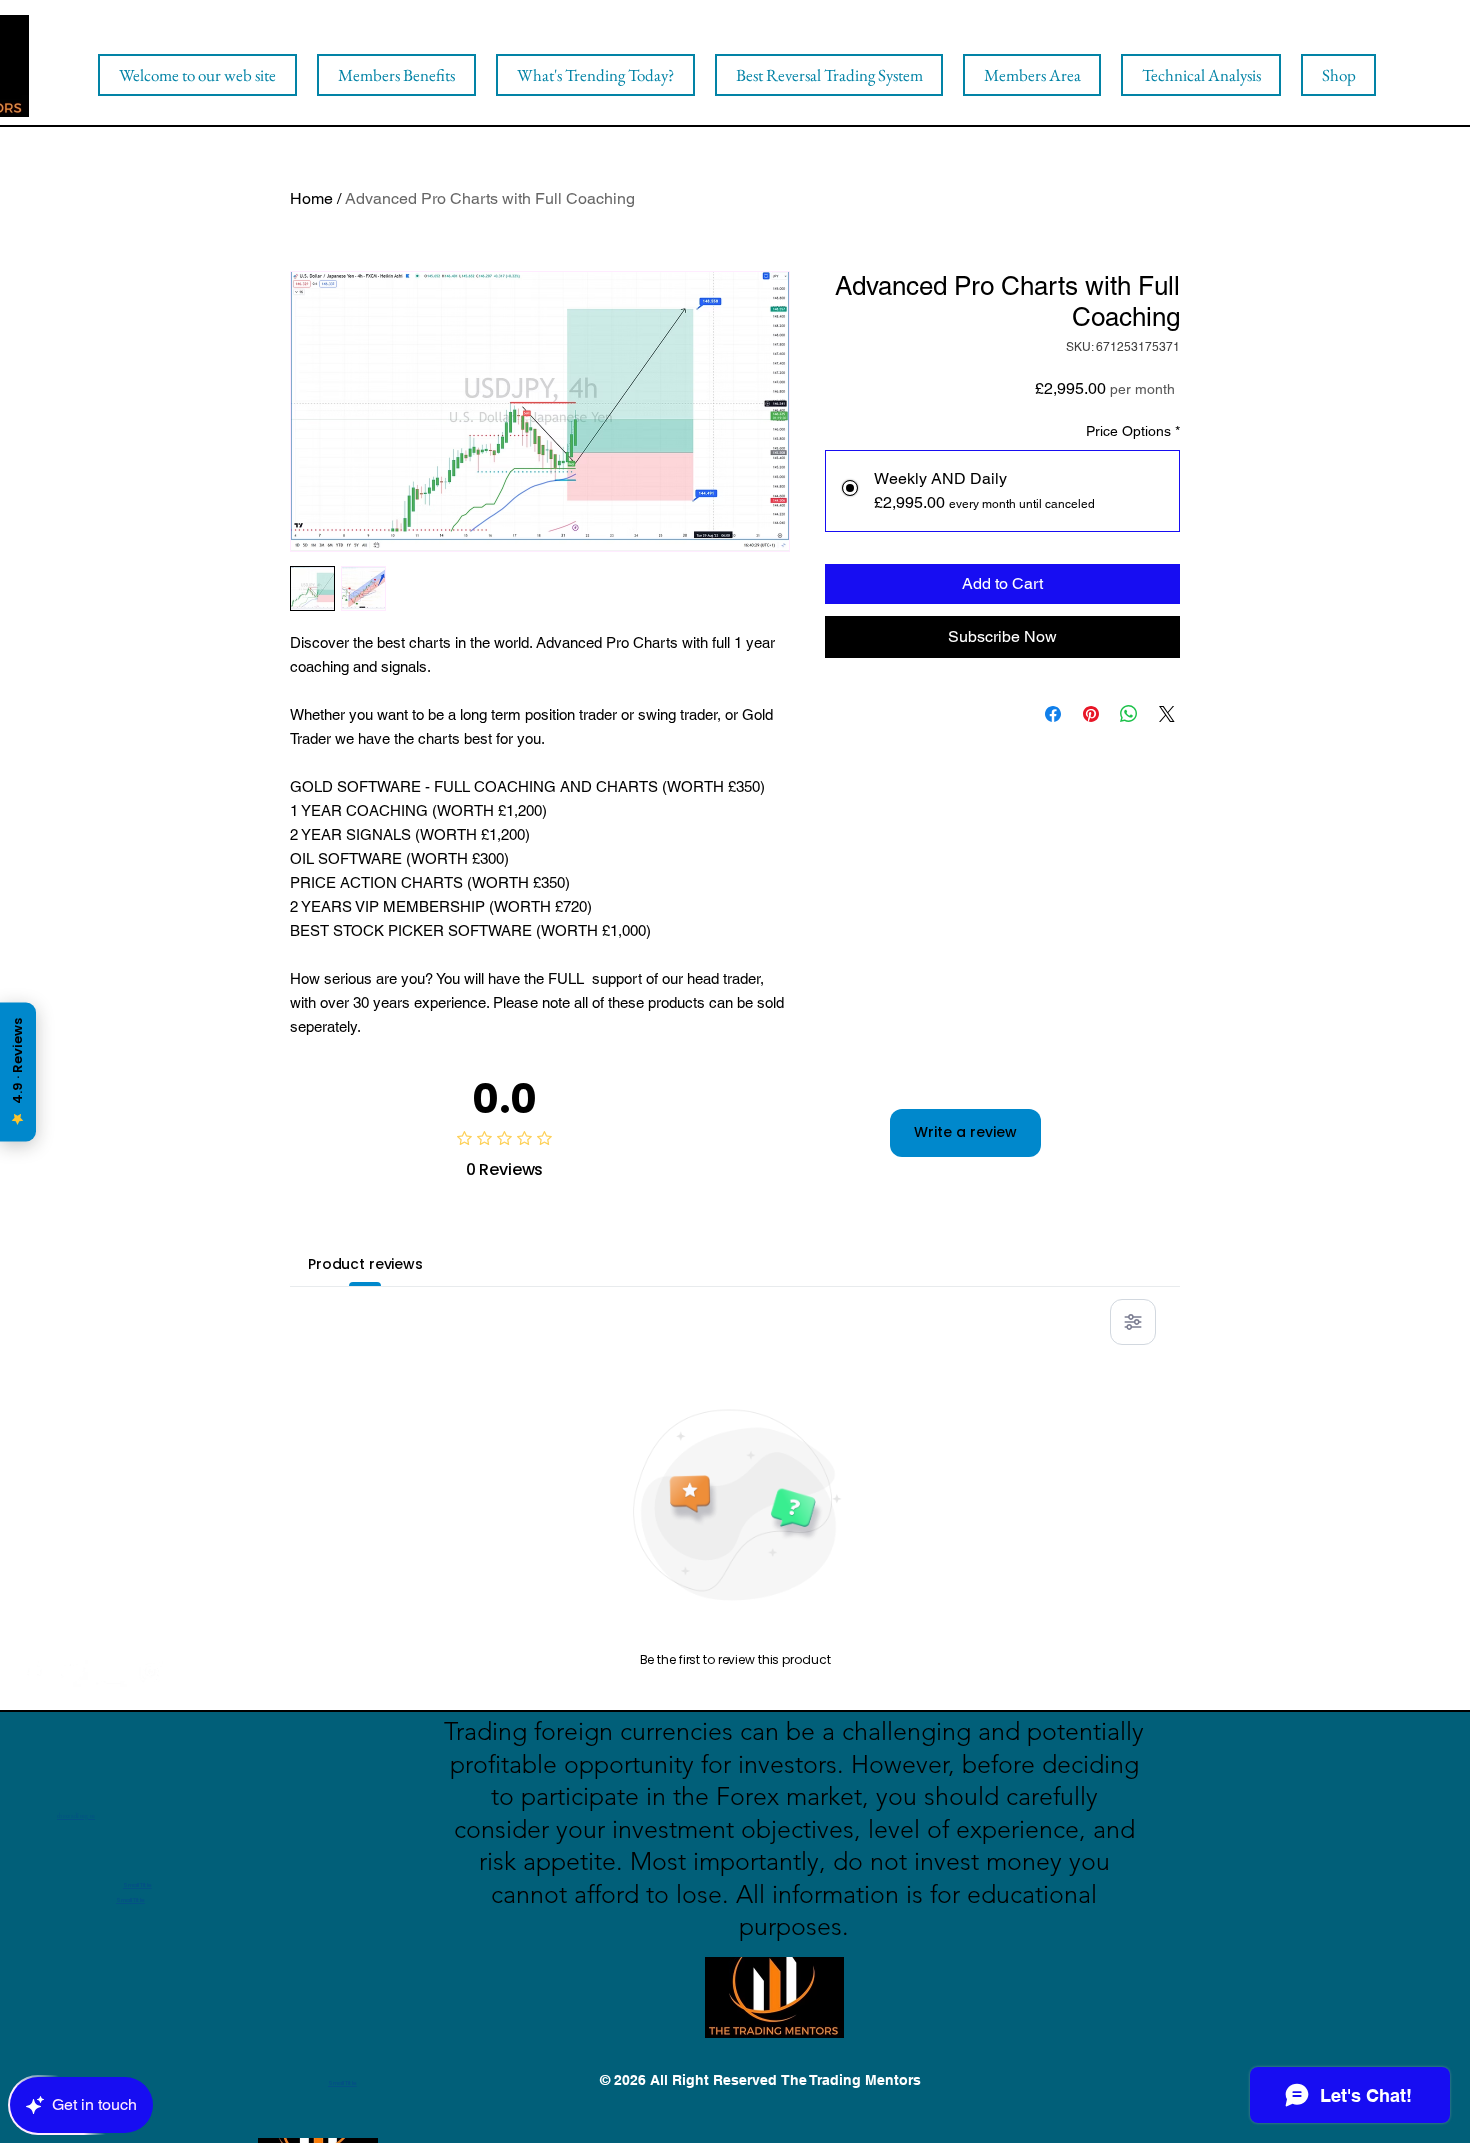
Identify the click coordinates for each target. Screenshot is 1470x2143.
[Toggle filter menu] (1133, 1322)
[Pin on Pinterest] (1091, 714)
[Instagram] (150, 1671)
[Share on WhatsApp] (1129, 714)
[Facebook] (33, 1671)
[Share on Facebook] (1053, 714)
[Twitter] (72, 1671)
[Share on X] (1167, 714)
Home (311, 198)
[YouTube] (111, 1671)
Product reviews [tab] (365, 1264)
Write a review (965, 1132)
